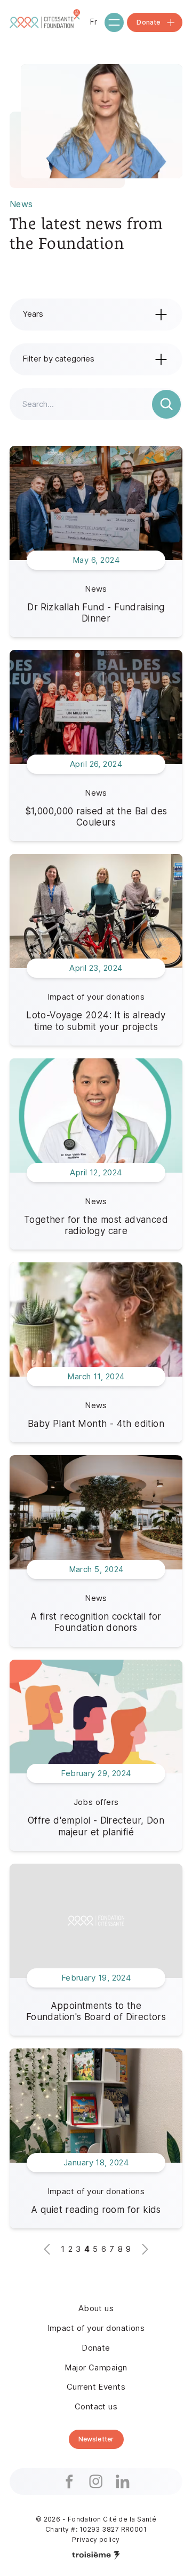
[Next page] (145, 2249)
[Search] (166, 404)
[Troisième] (96, 2555)
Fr (94, 22)
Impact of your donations (96, 2328)
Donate (96, 2348)
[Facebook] (69, 2481)
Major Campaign (96, 2367)
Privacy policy (96, 2539)
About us (96, 2308)
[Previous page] (47, 2249)
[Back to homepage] (46, 22)
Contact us (96, 2406)
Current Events (96, 2387)
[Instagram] (96, 2481)
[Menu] (114, 22)
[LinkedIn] (123, 2481)
